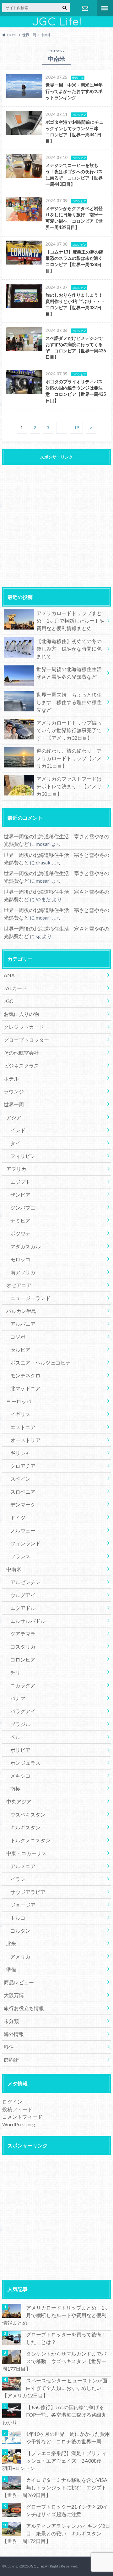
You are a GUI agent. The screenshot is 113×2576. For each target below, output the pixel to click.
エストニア (23, 1427)
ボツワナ (20, 1233)
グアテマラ (23, 1634)
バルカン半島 (21, 1311)
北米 (11, 1943)
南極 (15, 1789)
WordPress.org (19, 2124)
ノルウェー (23, 1530)
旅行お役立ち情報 (24, 2008)
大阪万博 (14, 1995)
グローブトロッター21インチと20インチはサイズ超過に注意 (67, 2510)
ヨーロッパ (19, 1401)
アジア (14, 1117)
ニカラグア (23, 1685)
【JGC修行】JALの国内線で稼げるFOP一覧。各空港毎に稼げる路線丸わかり (54, 2415)
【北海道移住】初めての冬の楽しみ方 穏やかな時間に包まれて (69, 649)
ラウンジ (14, 1091)
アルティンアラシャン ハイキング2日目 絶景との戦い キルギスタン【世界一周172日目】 (56, 2533)
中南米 (14, 1569)
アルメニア (23, 1866)
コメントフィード (22, 2117)
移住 (9, 2047)
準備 (11, 1969)
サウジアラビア (28, 1892)
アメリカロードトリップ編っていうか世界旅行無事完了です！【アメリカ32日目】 (69, 730)
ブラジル (20, 1724)
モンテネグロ (25, 1375)
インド (18, 1130)
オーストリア (25, 1440)
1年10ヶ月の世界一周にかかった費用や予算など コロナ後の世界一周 (68, 2438)
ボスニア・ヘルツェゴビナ (40, 1362)
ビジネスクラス (21, 1066)
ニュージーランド (30, 1298)
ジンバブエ (23, 1208)
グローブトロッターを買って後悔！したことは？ (66, 2338)
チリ (15, 1672)
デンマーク (23, 1505)
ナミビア (20, 1220)
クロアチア (23, 1466)
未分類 (11, 2021)
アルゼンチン (25, 1582)
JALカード (15, 988)
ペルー (18, 1737)
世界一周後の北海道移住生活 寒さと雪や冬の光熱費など (72, 673)
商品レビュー (19, 1982)
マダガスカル (25, 1246)
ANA (9, 975)
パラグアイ (23, 1711)
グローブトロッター (26, 1040)
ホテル (11, 1078)
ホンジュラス (25, 1763)
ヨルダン (20, 1931)
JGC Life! (37, 2566)
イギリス (20, 1414)
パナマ (18, 1698)
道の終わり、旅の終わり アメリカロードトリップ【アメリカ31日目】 (69, 758)
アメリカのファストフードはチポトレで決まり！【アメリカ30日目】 (69, 786)
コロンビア (23, 1659)
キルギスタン (25, 1827)
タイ (15, 1143)
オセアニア (19, 1285)
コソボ (18, 1337)
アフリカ (16, 1169)
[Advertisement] (56, 525)
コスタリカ (23, 1647)
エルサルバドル (28, 1621)
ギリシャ (20, 1453)
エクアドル (23, 1608)
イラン (18, 1879)
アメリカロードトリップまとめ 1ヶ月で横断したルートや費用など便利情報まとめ (70, 621)
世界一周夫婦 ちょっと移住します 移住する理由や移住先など (69, 702)
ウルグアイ (23, 1595)
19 (77, 428)
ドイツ (18, 1517)
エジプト (20, 1182)
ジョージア (23, 1905)
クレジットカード (24, 1027)
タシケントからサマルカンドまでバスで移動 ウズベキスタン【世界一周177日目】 (54, 2361)
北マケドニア (25, 1388)
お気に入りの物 (21, 1014)
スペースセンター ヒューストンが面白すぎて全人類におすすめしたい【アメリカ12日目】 (55, 2388)
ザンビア (20, 1195)
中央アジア (19, 1801)
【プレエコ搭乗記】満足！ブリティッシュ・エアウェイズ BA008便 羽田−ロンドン (54, 2461)
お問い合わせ (85, 8)
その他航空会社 (21, 1053)
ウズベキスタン (28, 1814)
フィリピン (23, 1156)
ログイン (12, 2102)
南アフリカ (23, 1272)
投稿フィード (17, 2109)
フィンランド (25, 1543)
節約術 (11, 2060)
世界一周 (14, 1104)
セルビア (20, 1350)
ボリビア (20, 1750)
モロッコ (20, 1259)
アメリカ (20, 1956)
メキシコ (20, 1776)
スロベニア (23, 1492)
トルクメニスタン (30, 1840)
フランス (20, 1556)
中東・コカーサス (26, 1853)
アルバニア (23, 1324)
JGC (8, 1001)
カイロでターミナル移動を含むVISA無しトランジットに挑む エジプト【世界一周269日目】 (55, 2487)
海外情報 (14, 2034)
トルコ (18, 1918)
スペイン (20, 1479)
